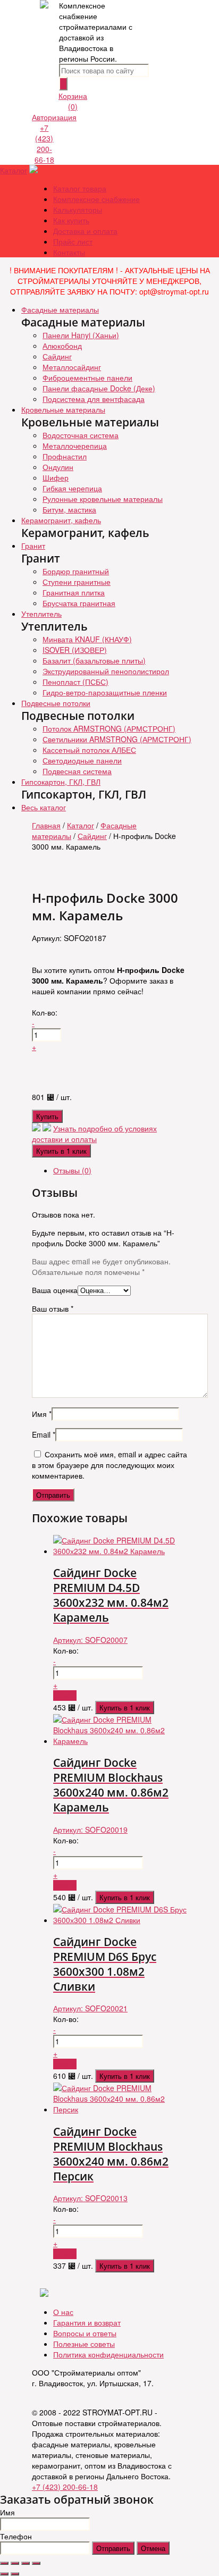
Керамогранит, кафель (61, 520)
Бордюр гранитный (76, 571)
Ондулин (58, 467)
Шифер (56, 477)
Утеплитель (41, 614)
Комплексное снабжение (96, 199)
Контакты (69, 252)
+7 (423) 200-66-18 (44, 144)
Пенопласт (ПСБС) (75, 682)
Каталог (14, 170)
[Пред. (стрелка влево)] (4, 2574)
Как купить (71, 220)
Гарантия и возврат (87, 2322)
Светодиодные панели (82, 760)
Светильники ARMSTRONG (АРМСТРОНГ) (117, 739)
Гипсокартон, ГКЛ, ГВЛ (61, 782)
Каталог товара (80, 188)
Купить (47, 1116)
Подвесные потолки (56, 703)
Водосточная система (81, 435)
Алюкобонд (62, 346)
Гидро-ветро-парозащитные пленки (105, 692)
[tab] (120, 1170)
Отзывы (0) (72, 1170)
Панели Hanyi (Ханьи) (81, 335)
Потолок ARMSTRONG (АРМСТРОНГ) (109, 728)
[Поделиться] (15, 2563)
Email (44, 1434)
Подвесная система (77, 771)
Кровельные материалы (63, 409)
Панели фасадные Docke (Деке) (99, 388)
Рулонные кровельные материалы (103, 499)
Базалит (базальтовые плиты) (94, 660)
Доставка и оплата (85, 231)
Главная (46, 825)
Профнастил (65, 456)
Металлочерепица (75, 446)
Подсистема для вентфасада (94, 399)
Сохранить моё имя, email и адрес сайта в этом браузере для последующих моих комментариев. (109, 1465)
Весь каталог (44, 807)
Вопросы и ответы (85, 2333)
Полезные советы (84, 2344)
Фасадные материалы (60, 309)
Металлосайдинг (72, 367)
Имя (42, 1414)
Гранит (33, 546)
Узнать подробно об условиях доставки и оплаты (94, 1134)
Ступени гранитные (77, 582)
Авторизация (54, 117)
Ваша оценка (55, 1290)
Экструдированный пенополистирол (106, 671)
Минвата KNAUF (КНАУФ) (87, 639)
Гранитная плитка (74, 592)
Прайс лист (73, 241)
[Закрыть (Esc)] (4, 2563)
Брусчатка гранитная (79, 603)
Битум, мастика (69, 509)
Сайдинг (57, 356)
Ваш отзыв (53, 1308)
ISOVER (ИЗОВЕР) (75, 650)
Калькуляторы (78, 209)
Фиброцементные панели (87, 377)
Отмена (153, 2548)
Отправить (113, 2548)
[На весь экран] (26, 2563)
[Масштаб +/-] (36, 2563)
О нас (63, 2312)
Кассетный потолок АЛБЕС (89, 750)
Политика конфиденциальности (108, 2354)
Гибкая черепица (72, 488)
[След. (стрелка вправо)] (15, 2574)
